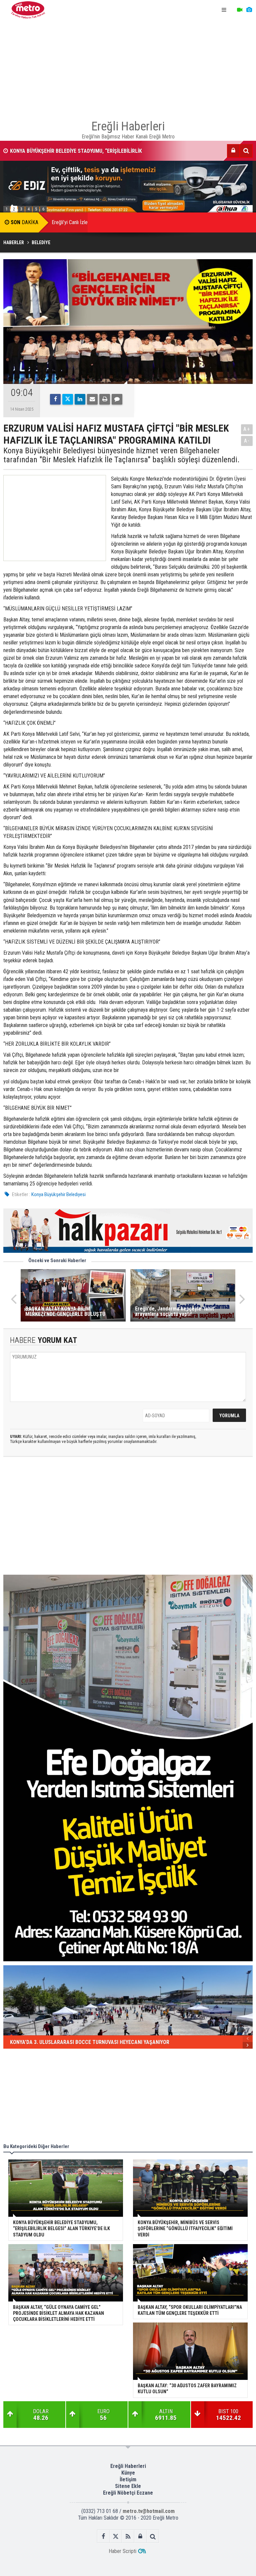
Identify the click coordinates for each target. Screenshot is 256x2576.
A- (247, 441)
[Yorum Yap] (117, 399)
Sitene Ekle (128, 2486)
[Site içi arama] (246, 151)
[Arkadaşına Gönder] (92, 399)
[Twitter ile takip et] (116, 2536)
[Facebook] (55, 399)
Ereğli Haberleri (128, 2466)
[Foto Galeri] (249, 10)
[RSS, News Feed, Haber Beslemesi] (128, 2536)
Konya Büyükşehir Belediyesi (58, 1194)
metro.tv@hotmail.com (149, 2511)
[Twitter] (68, 399)
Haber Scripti (122, 2551)
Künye (128, 2473)
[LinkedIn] (80, 399)
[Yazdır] (105, 399)
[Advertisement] (128, 67)
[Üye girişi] (233, 151)
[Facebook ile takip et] (103, 2536)
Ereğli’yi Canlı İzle (70, 222)
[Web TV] (240, 10)
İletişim (128, 2479)
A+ (247, 429)
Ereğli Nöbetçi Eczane (128, 2493)
